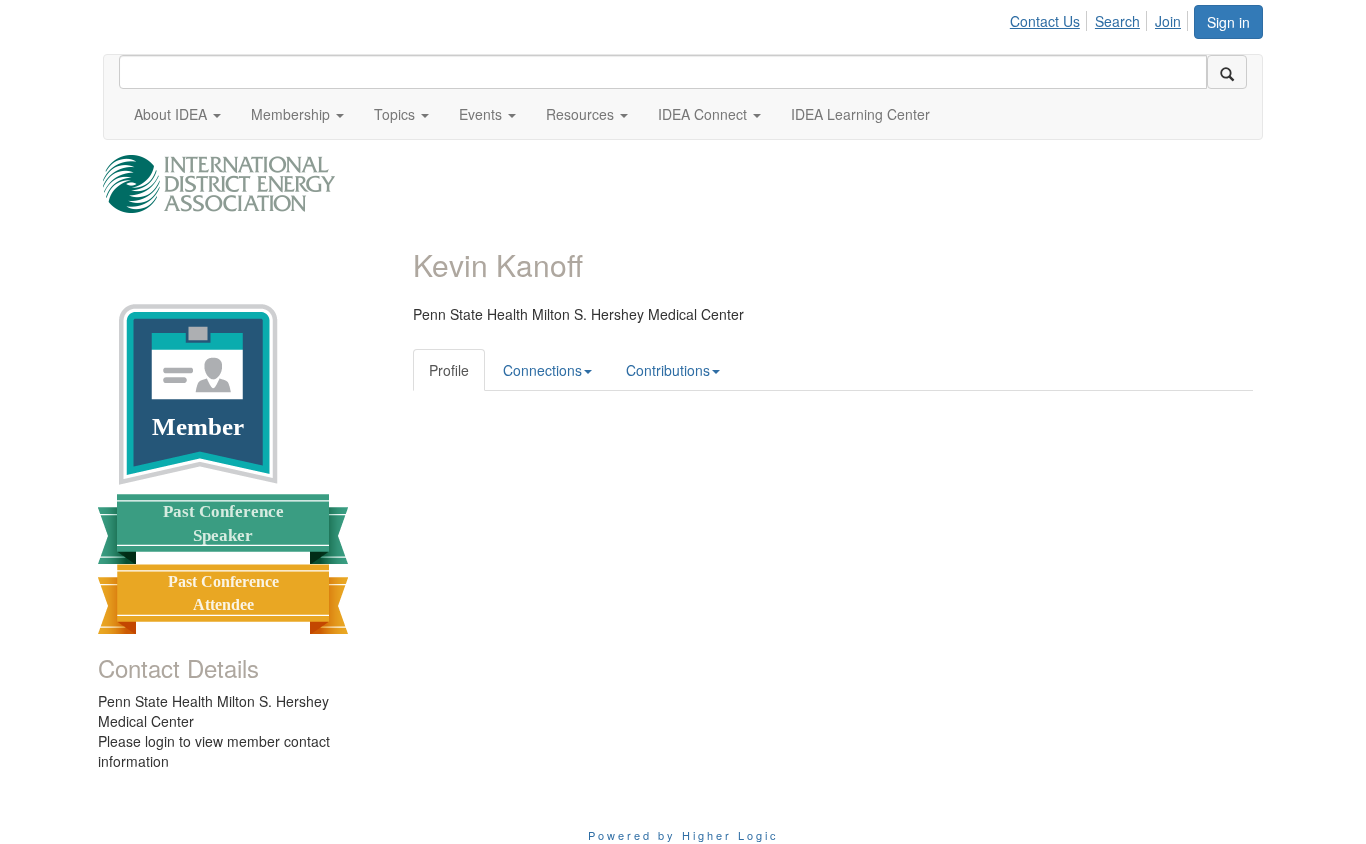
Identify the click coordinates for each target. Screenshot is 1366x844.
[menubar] (1101, 18)
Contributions (668, 370)
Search (1117, 21)
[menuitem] (1050, 18)
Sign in (1228, 22)
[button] (177, 114)
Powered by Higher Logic (683, 835)
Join (1168, 21)
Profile (449, 370)
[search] (1227, 72)
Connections (542, 370)
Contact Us (1045, 21)
